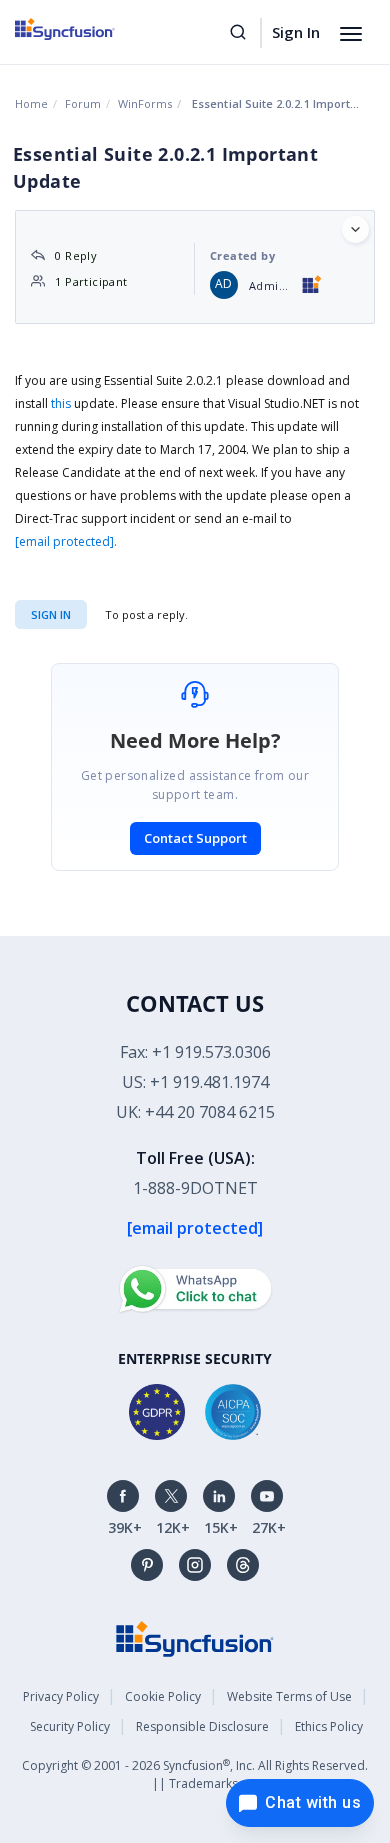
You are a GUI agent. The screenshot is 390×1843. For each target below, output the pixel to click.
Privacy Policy (61, 1696)
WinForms (145, 103)
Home (31, 103)
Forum (83, 103)
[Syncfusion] (195, 1637)
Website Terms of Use (289, 1696)
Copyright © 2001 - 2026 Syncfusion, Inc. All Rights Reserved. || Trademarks (195, 1774)
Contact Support (195, 838)
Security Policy (70, 1726)
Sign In (296, 32)
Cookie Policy (163, 1696)
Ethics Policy (329, 1726)
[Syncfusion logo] (87, 29)
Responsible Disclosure (202, 1726)
